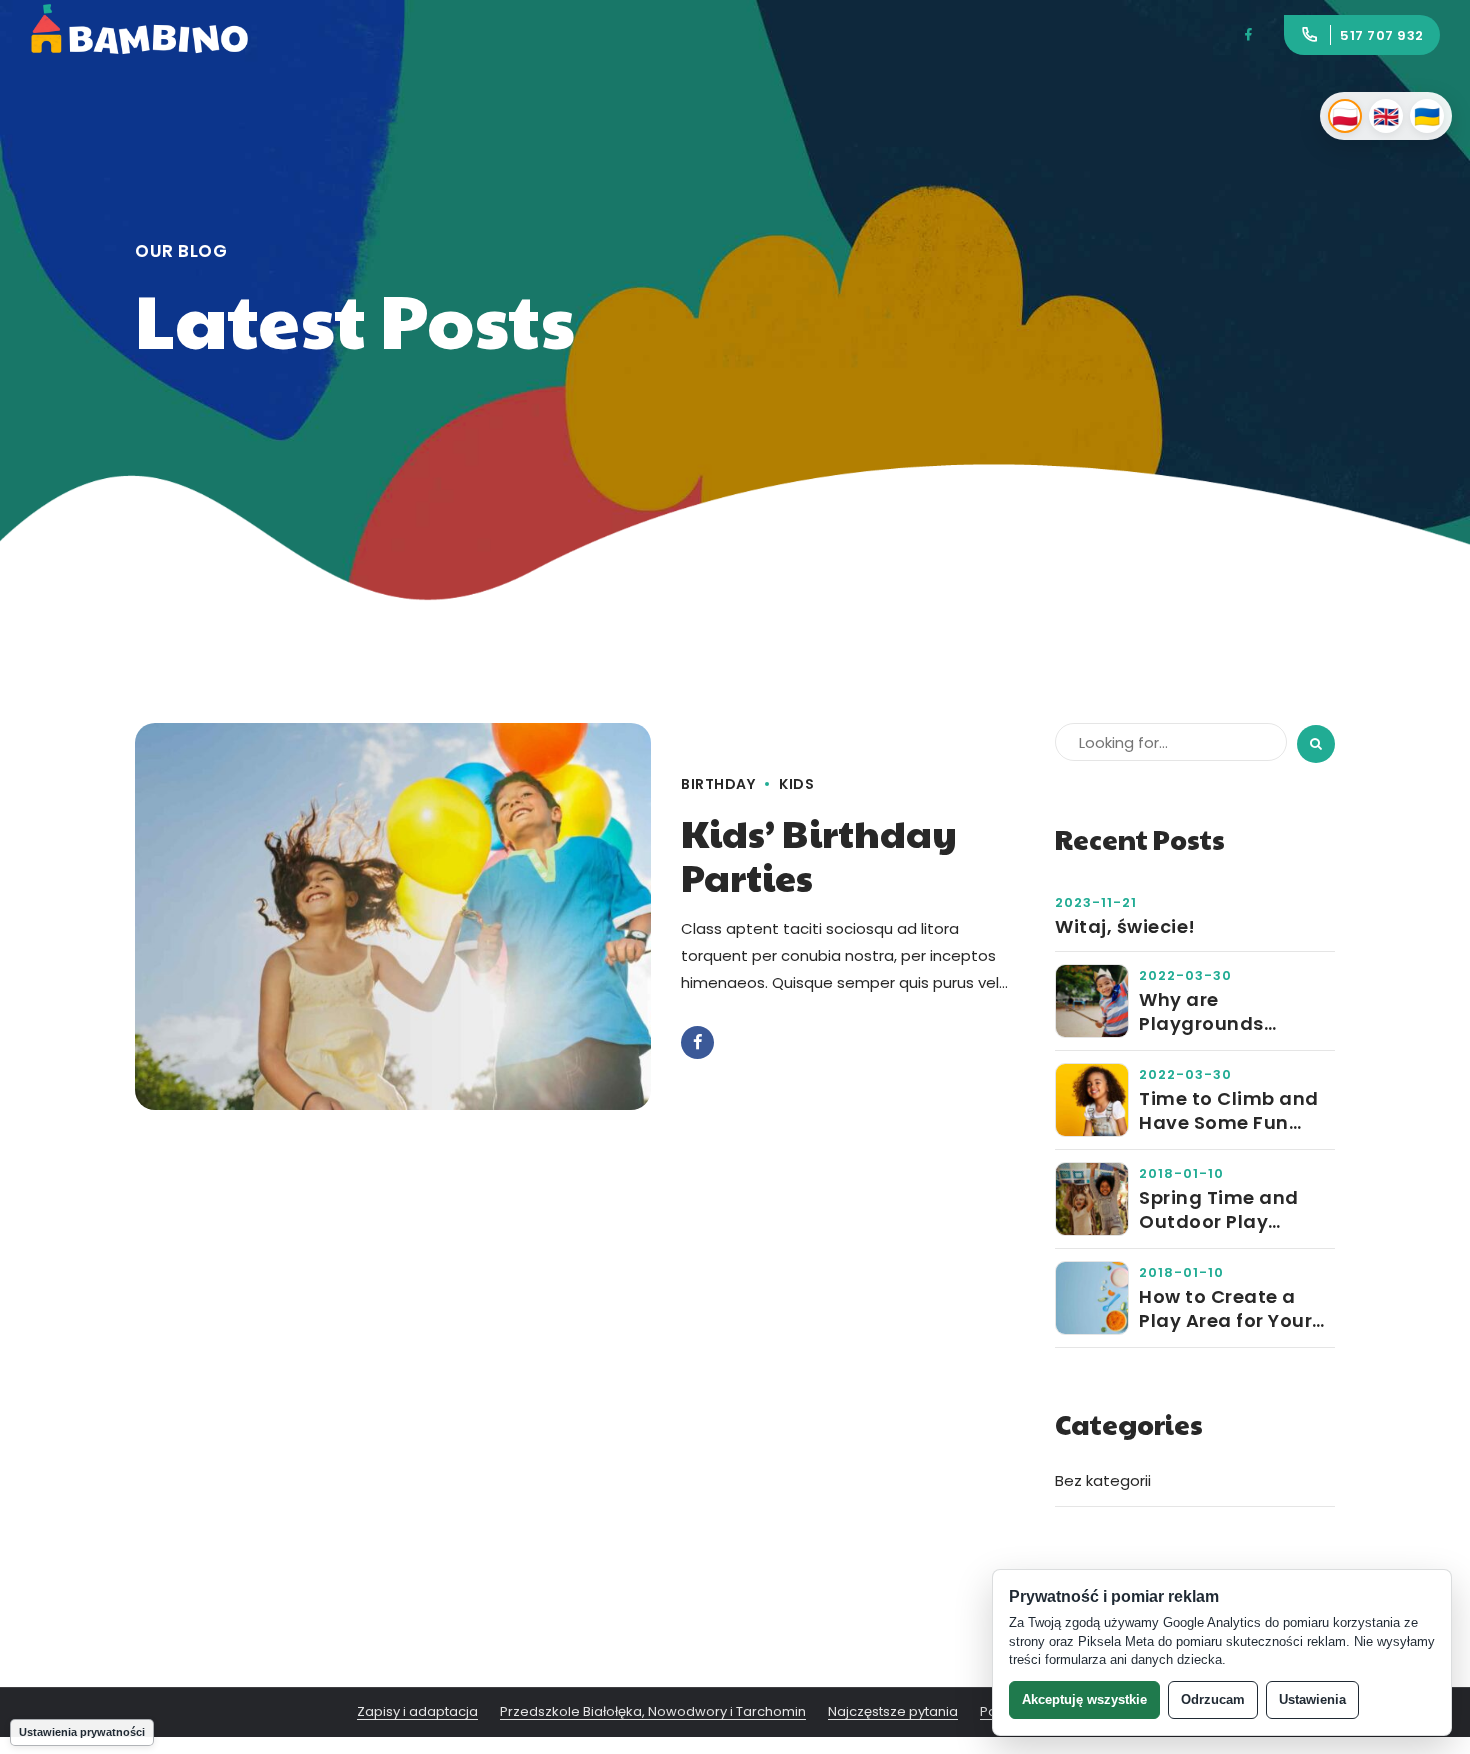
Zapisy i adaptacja (417, 1712)
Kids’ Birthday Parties (819, 854)
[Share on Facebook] (697, 1042)
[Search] (1316, 744)
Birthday (718, 784)
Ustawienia (1312, 1699)
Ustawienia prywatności (82, 1732)
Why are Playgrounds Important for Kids (1228, 1011)
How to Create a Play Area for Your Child (1225, 1308)
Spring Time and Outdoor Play (1219, 1209)
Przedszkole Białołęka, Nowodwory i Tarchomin (653, 1712)
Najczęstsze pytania (893, 1712)
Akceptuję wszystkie (1084, 1699)
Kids (796, 784)
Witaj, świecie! (1125, 926)
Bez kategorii (1103, 1480)
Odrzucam (1213, 1699)
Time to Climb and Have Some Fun (1229, 1110)
